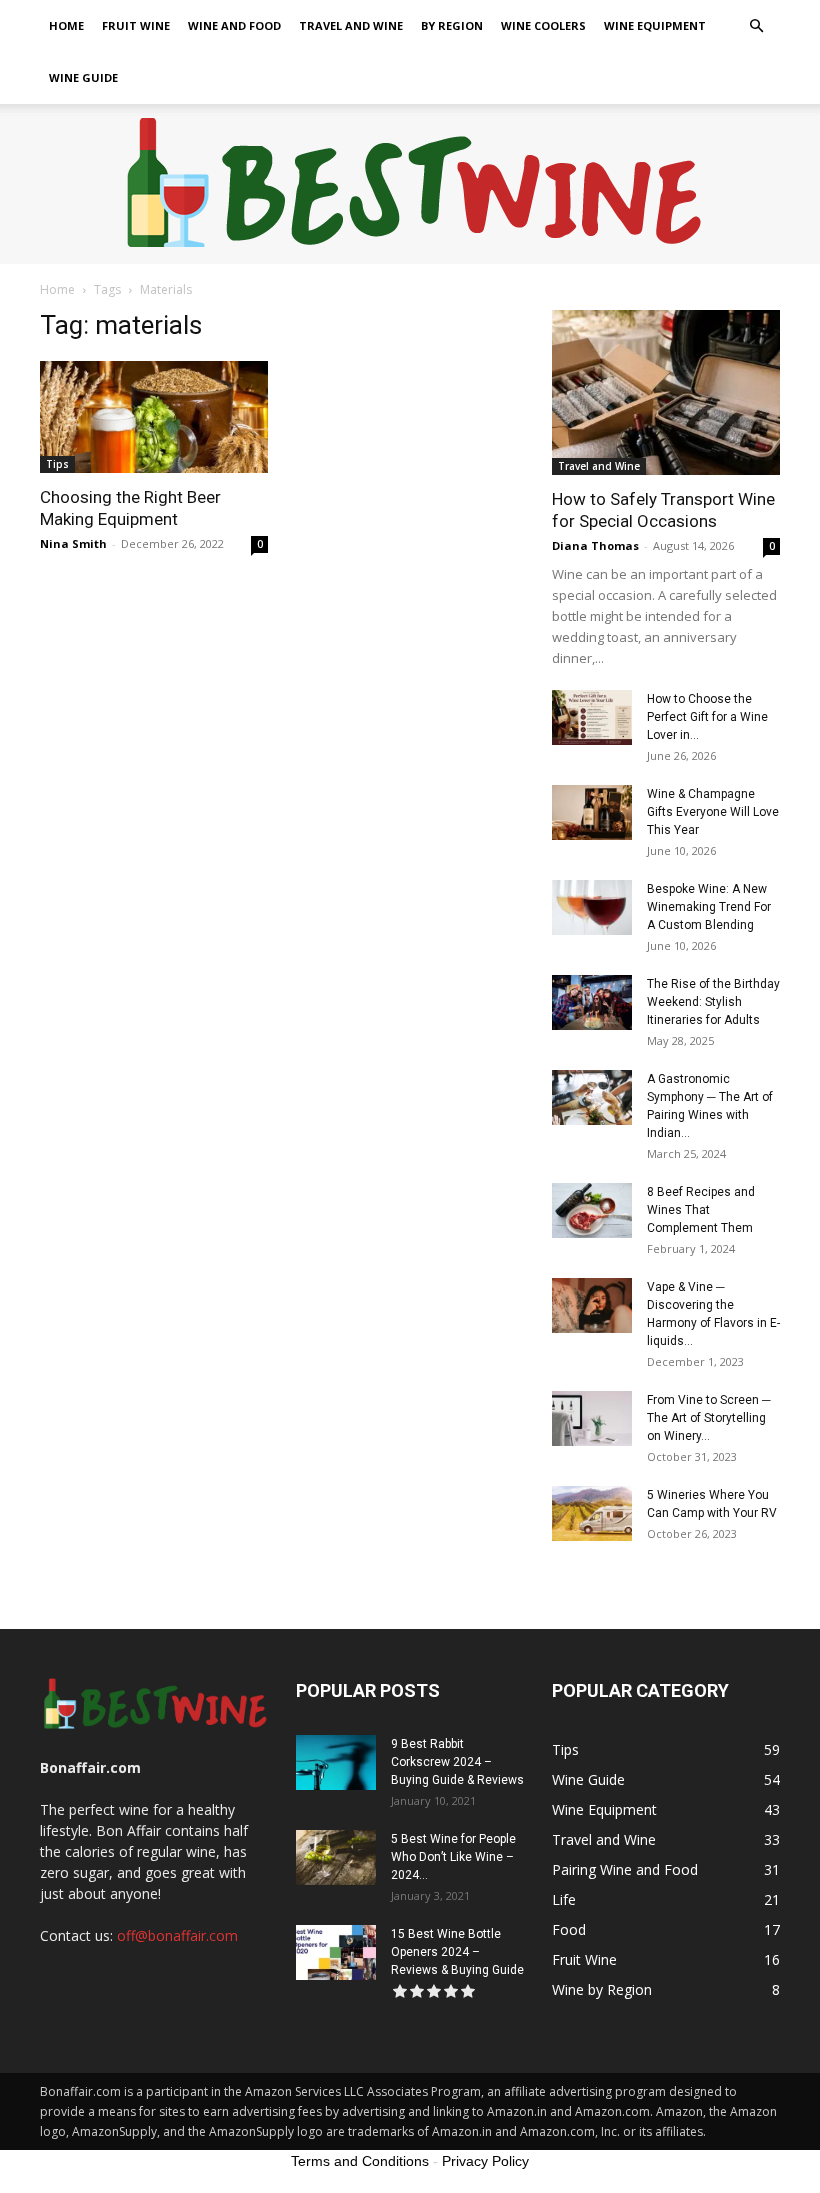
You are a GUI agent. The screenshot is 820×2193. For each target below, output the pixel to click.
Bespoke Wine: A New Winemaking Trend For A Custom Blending (709, 907)
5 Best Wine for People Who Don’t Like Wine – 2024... (453, 1857)
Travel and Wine (351, 25)
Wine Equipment (655, 25)
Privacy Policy (485, 2161)
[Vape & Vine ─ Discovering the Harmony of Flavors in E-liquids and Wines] (592, 1305)
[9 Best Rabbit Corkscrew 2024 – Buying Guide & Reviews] (336, 1762)
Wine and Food (234, 25)
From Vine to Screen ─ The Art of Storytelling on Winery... (709, 1418)
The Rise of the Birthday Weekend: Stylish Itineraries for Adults (713, 1002)
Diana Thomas (595, 545)
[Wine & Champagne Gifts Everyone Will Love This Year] (592, 812)
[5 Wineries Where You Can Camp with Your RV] (592, 1513)
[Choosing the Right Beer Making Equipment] (154, 417)
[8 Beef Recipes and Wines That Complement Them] (592, 1210)
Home (66, 25)
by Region (452, 25)
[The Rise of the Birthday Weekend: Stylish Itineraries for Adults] (592, 1002)
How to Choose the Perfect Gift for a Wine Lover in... (707, 717)
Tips (57, 464)
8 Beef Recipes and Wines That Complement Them (701, 1210)
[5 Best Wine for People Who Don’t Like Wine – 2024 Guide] (336, 1857)
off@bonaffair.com (177, 1935)
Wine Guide (83, 77)
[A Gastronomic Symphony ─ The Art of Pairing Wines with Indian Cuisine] (592, 1097)
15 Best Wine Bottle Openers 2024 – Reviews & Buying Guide (457, 1952)
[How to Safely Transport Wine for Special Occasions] (666, 392)
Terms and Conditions (360, 2161)
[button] (756, 26)
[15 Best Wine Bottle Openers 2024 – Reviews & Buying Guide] (336, 1952)
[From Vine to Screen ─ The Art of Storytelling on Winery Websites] (592, 1418)
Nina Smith (73, 543)
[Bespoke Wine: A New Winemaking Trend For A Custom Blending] (592, 907)
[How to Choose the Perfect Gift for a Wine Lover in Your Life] (592, 717)
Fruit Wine (136, 25)
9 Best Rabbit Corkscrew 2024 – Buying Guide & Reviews (457, 1762)
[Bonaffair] (410, 185)
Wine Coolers (543, 25)
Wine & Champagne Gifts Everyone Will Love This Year (713, 812)
